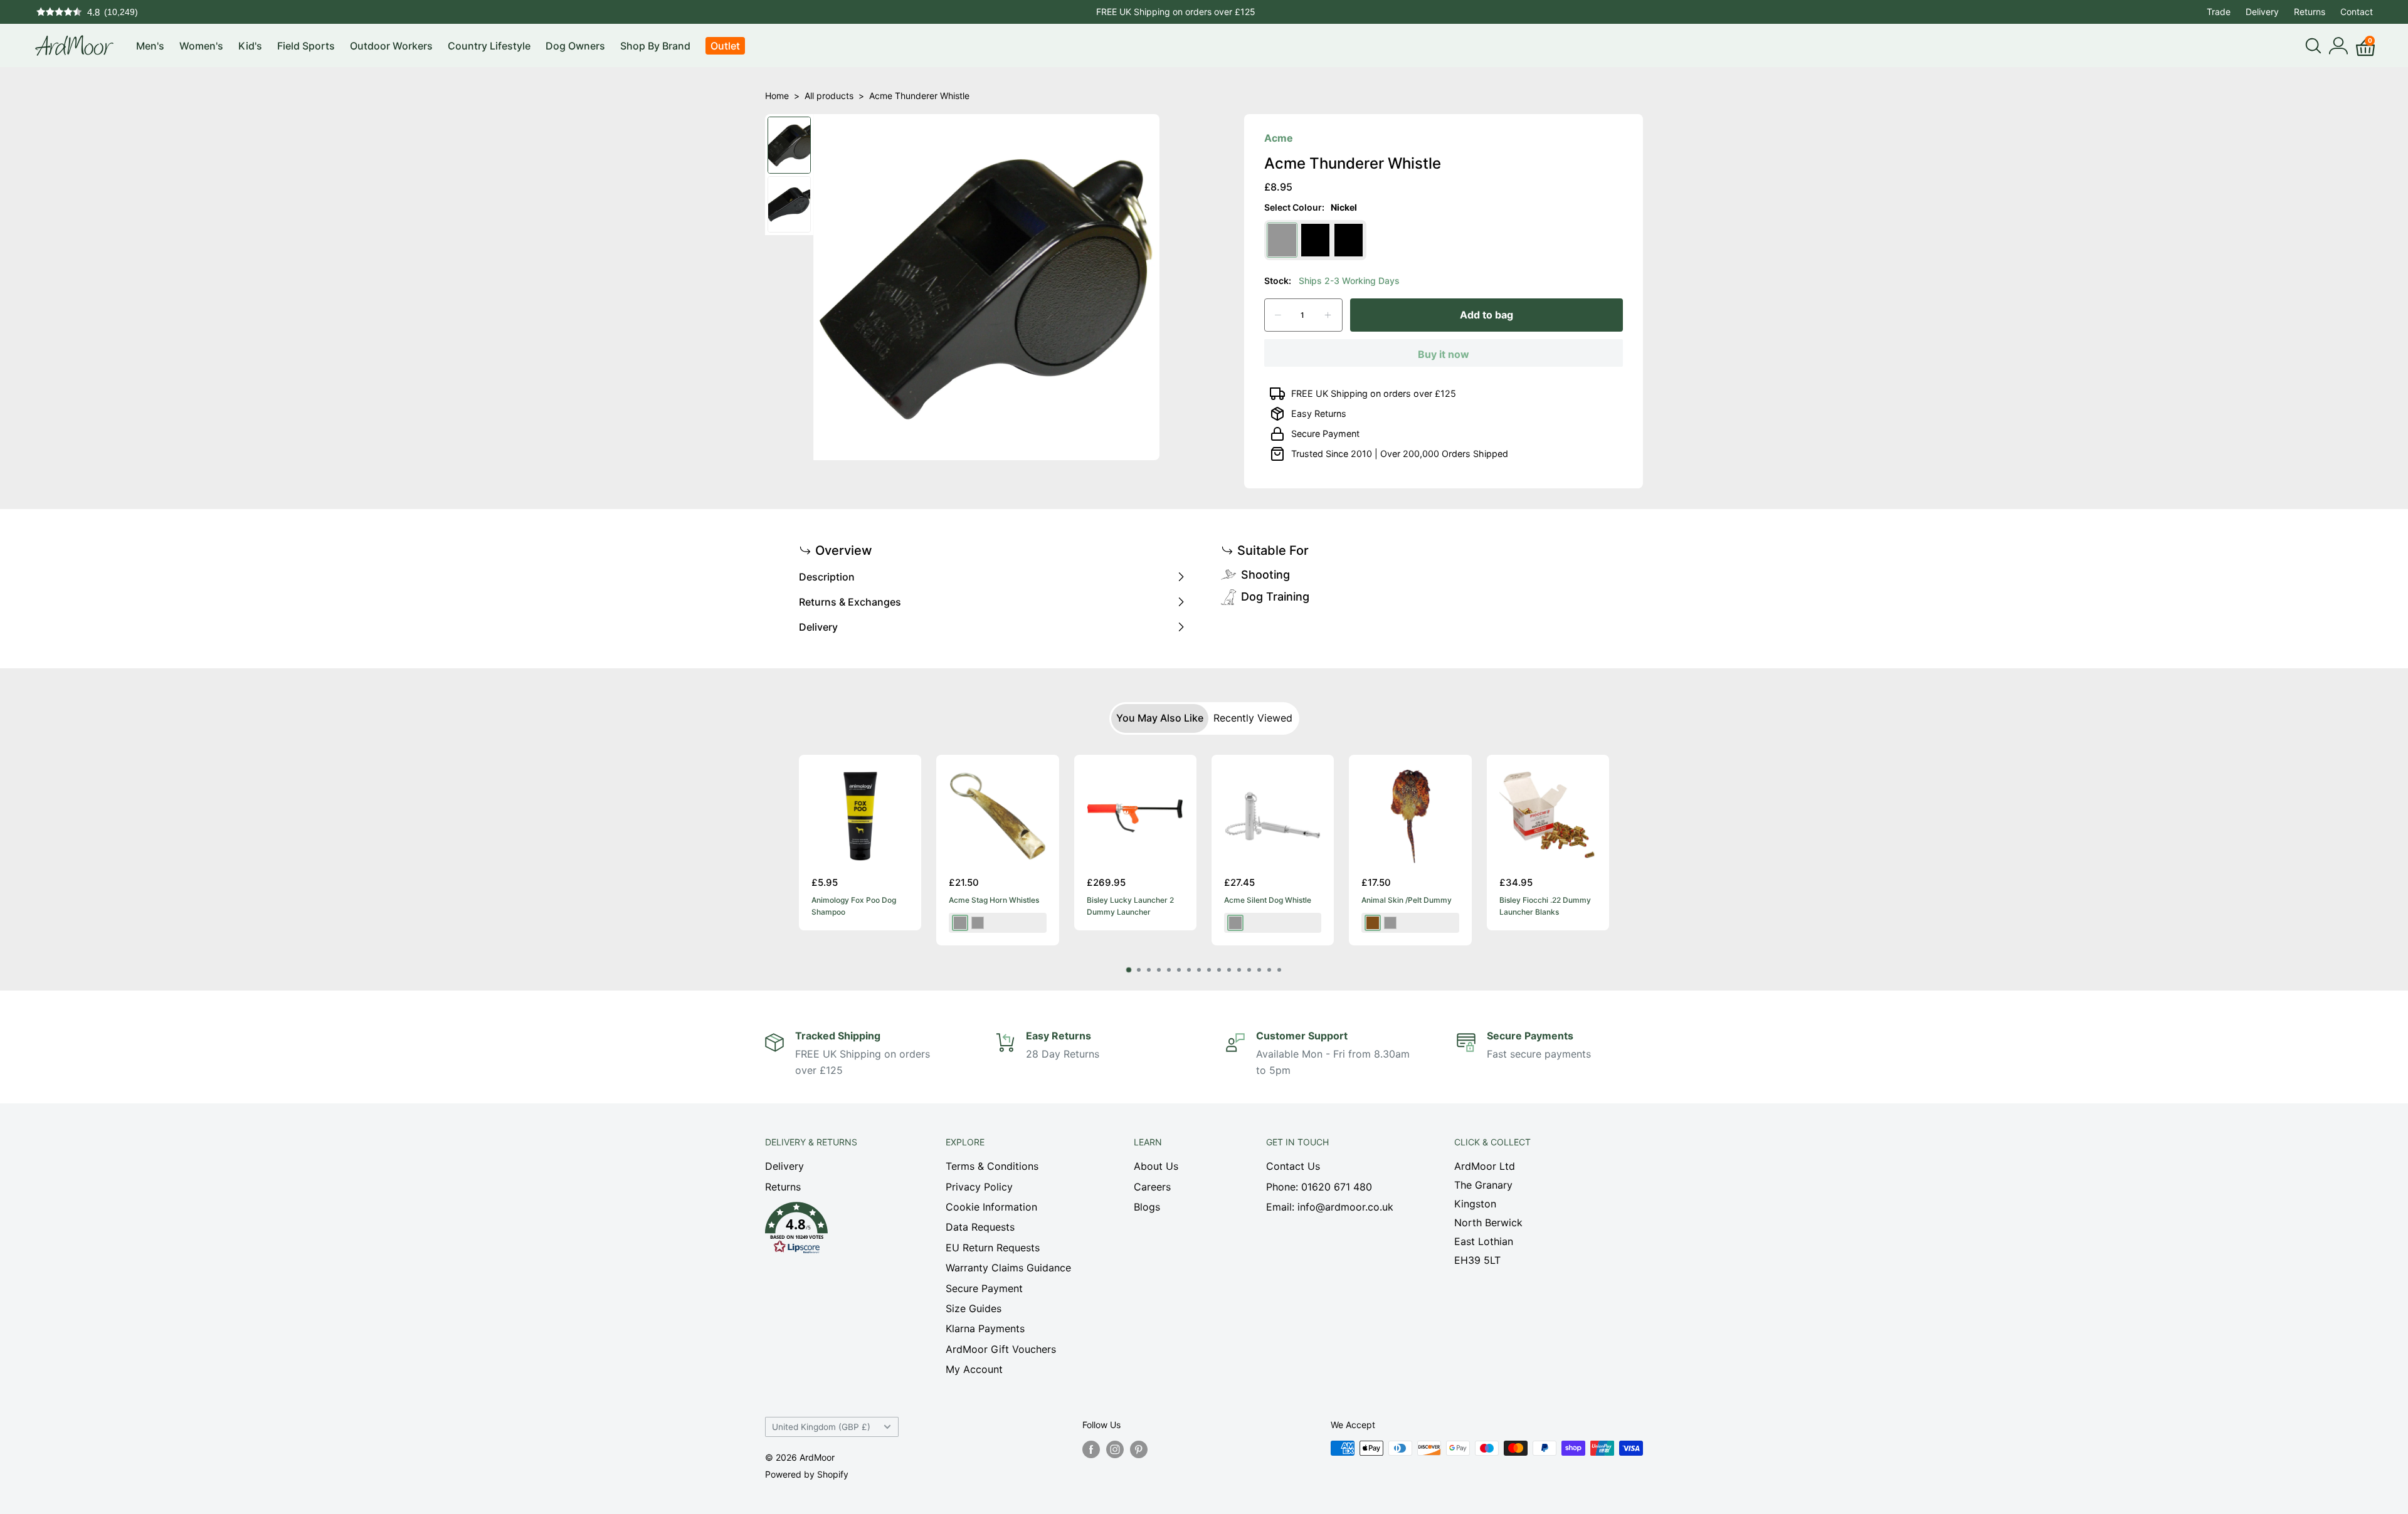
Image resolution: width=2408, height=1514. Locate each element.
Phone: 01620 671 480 (1319, 1187)
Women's (201, 46)
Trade (2219, 12)
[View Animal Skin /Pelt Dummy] (1410, 816)
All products (829, 96)
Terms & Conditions (992, 1166)
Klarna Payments (985, 1328)
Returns (2310, 12)
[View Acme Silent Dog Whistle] (1273, 816)
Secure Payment (1325, 434)
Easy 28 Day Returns (1176, 12)
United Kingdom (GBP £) (821, 1427)
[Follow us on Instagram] (1115, 1449)
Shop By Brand (655, 46)
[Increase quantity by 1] (1328, 315)
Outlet (725, 46)
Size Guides (974, 1308)
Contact (2357, 12)
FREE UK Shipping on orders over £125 (1374, 393)
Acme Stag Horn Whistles (994, 900)
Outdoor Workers (391, 46)
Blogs (1147, 1207)
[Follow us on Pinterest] (1139, 1449)
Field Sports (306, 46)
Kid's (250, 46)
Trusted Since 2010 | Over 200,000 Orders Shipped (1400, 454)
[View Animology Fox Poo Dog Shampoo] (860, 816)
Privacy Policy (979, 1187)
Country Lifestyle (489, 46)
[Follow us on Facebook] (1091, 1449)
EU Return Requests (993, 1248)
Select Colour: (1311, 207)
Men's (150, 46)
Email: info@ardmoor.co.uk (1330, 1207)
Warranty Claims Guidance (1008, 1268)
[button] (833, 1231)
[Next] (1609, 855)
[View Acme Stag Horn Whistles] (997, 816)
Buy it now (1444, 354)
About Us (1156, 1166)
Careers (1152, 1187)
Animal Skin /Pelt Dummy (1407, 900)
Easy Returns (1319, 413)
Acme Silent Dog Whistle (1268, 900)
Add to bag (1487, 315)
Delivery (2262, 12)
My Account (974, 1369)
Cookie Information (991, 1207)
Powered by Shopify (807, 1474)
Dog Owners (575, 46)
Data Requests (980, 1227)
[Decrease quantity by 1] (1278, 315)
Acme (1279, 138)
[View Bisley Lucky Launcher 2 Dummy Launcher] (1135, 816)
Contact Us (1293, 1166)
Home (777, 96)
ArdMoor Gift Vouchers (1001, 1349)
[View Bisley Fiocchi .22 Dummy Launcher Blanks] (1548, 816)
